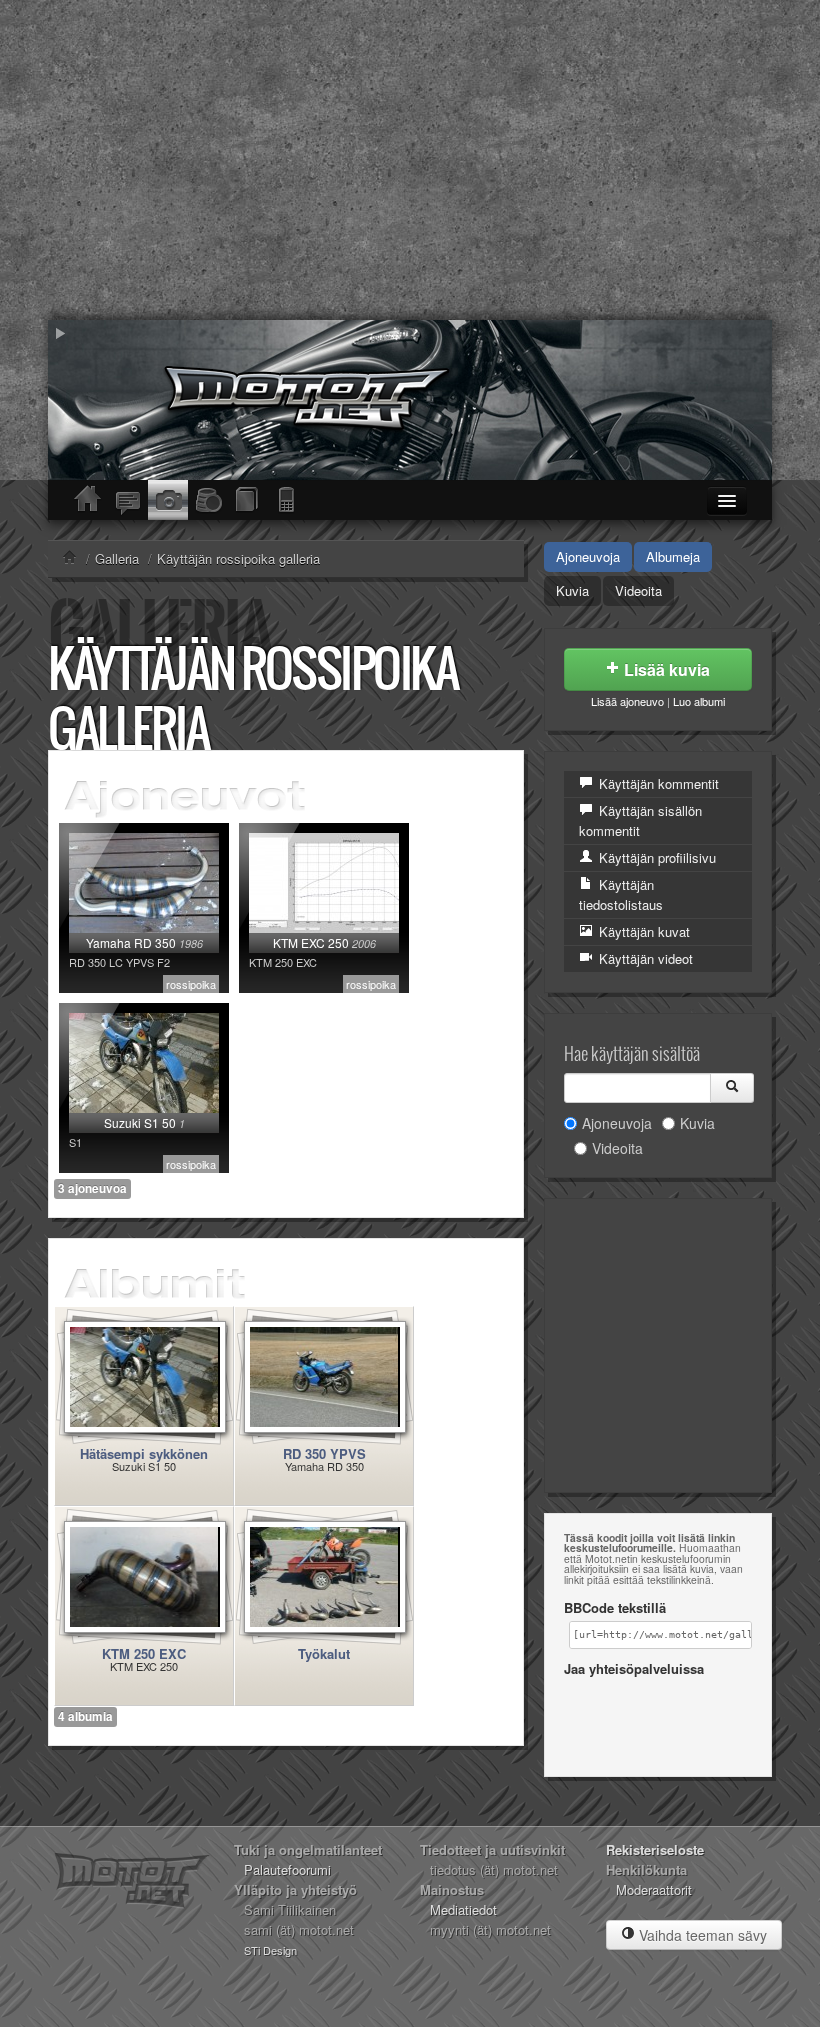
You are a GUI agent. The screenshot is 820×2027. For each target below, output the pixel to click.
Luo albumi (699, 701)
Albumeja (673, 556)
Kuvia (572, 590)
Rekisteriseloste (655, 1849)
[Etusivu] (88, 500)
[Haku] (732, 1088)
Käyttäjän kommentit (657, 783)
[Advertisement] (410, 160)
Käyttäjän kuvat (642, 931)
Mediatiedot (463, 1909)
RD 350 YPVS (324, 1453)
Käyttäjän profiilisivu (655, 857)
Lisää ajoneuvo (627, 701)
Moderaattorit (654, 1889)
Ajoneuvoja (588, 556)
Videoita (638, 590)
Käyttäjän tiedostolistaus (621, 894)
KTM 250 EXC (144, 1653)
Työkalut (324, 1653)
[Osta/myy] (208, 500)
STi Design (270, 1950)
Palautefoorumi (287, 1869)
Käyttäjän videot (644, 958)
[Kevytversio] (288, 500)
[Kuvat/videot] (168, 500)
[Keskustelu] (128, 500)
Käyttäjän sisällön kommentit (640, 820)
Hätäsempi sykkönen (144, 1453)
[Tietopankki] (248, 500)
